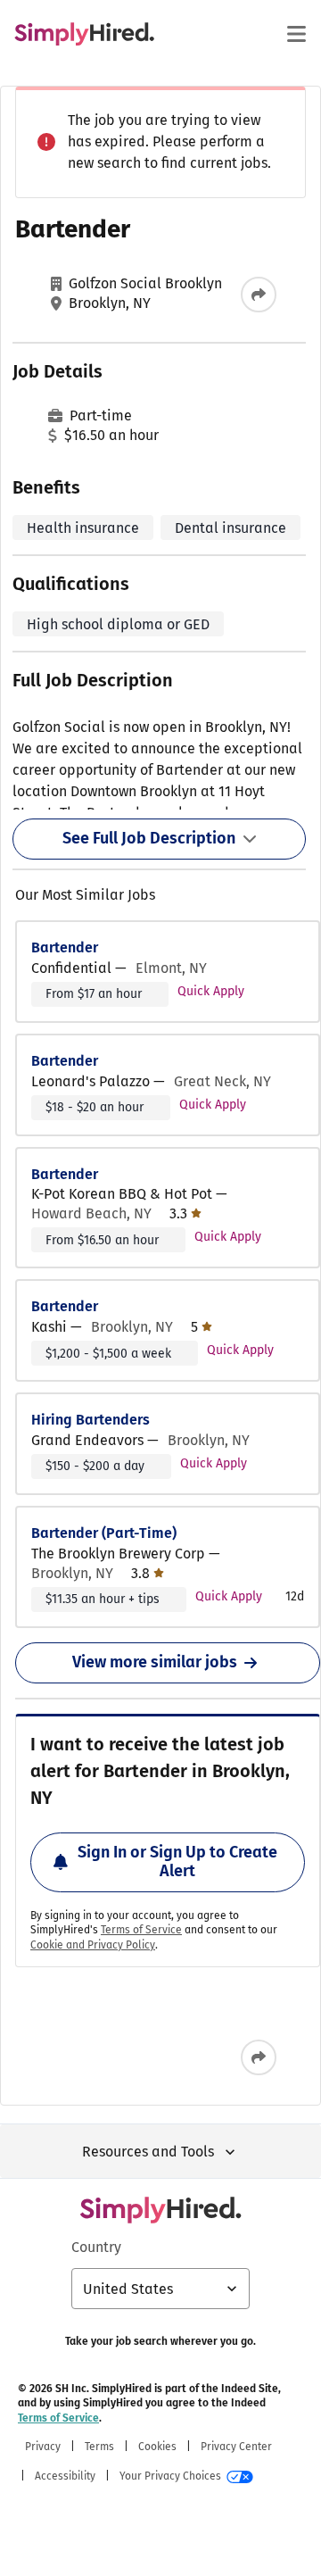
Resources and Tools (148, 2152)
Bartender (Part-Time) (104, 1533)
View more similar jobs (155, 1662)
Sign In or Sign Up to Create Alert (177, 1862)
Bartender (65, 947)
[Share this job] (259, 295)
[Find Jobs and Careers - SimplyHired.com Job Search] (84, 34)
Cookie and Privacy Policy (93, 1945)
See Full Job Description (149, 838)
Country (96, 2247)
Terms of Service (141, 1930)
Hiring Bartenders (91, 1420)
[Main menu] (296, 34)
